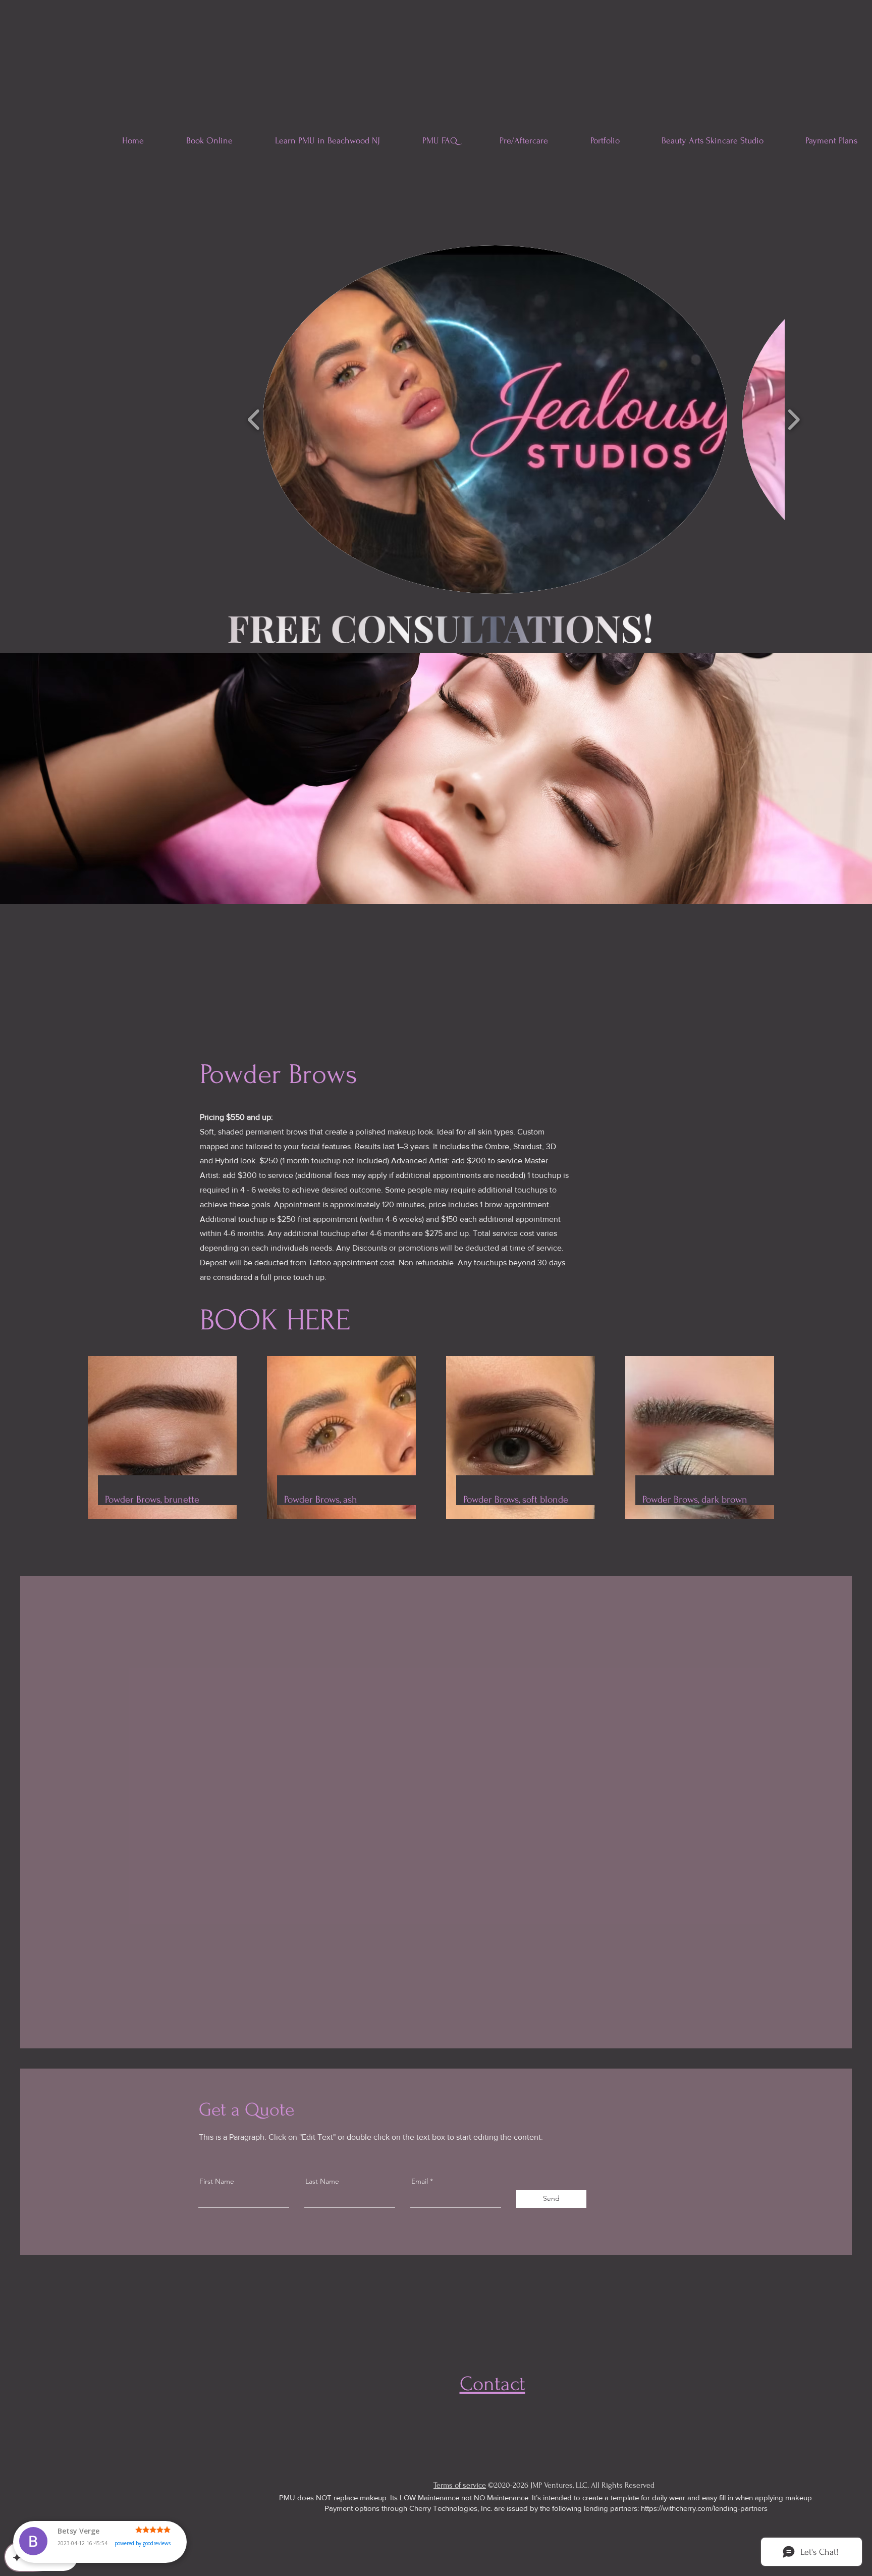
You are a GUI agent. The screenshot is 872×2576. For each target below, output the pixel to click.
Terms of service (460, 2485)
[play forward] (794, 420)
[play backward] (254, 420)
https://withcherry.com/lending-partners (704, 2508)
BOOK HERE (275, 1320)
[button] (495, 420)
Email (420, 2181)
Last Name (322, 2181)
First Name (217, 2181)
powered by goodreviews (143, 2553)
